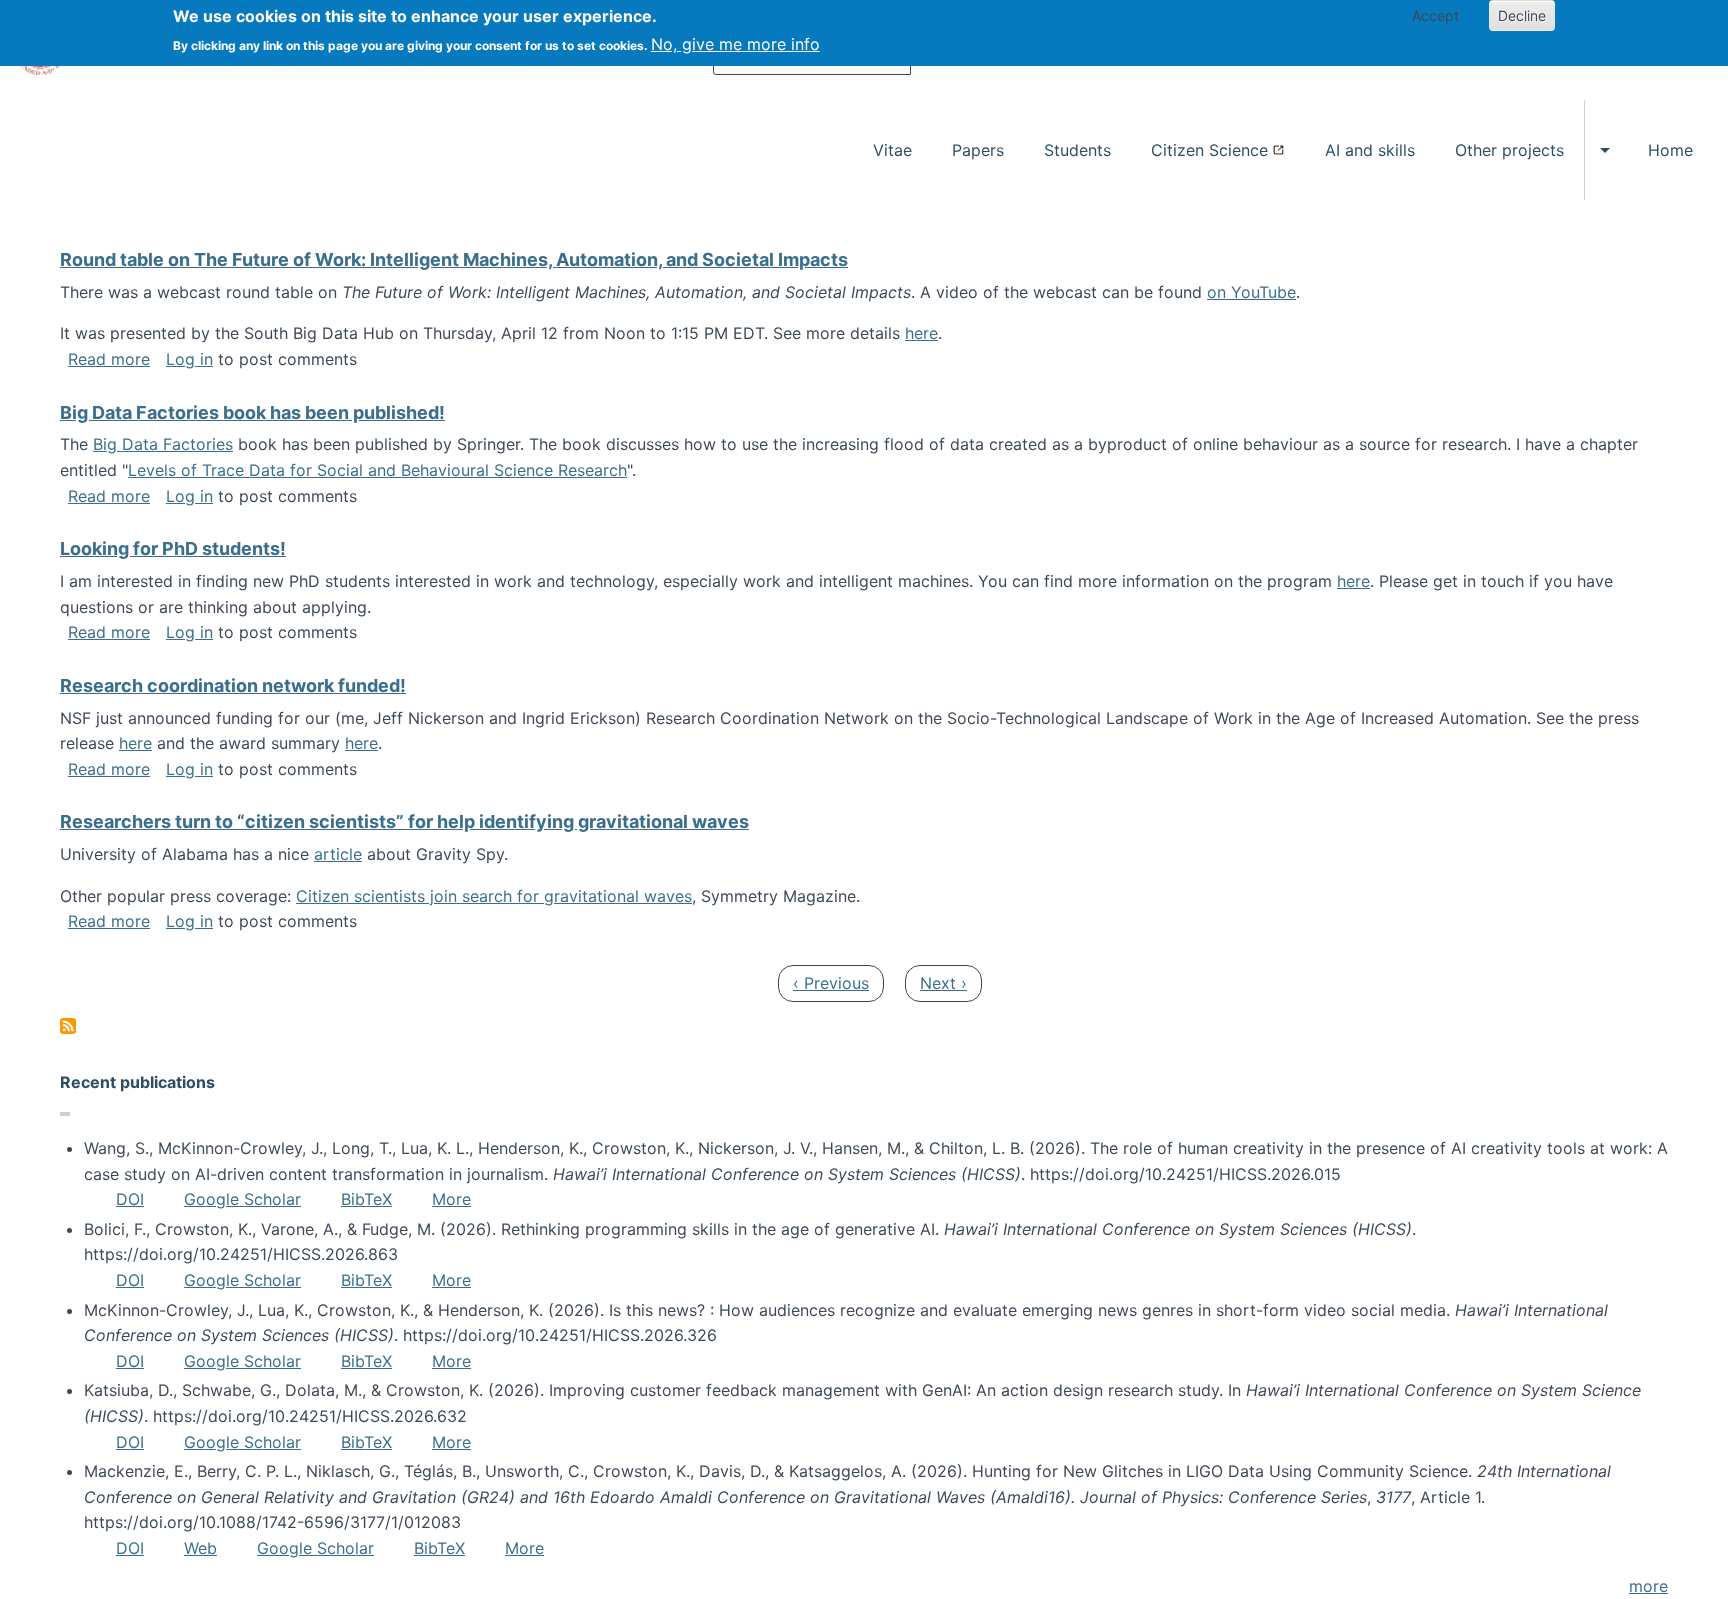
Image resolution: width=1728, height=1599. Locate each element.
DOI (130, 1199)
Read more (109, 359)
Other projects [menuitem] (1509, 150)
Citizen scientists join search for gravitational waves (494, 896)
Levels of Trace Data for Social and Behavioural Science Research (377, 470)
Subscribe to (68, 1026)
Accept (1435, 15)
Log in (189, 359)
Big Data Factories (163, 444)
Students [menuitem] (1077, 150)
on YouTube (1251, 292)
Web (200, 1548)
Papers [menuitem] (978, 150)
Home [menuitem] (1670, 150)
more (1648, 1586)
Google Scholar (242, 1199)
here (921, 333)
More (451, 1199)
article (338, 854)
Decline (1522, 15)
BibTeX (366, 1199)
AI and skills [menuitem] (1370, 150)
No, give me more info (735, 44)
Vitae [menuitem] (892, 150)
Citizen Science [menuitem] (1209, 150)
